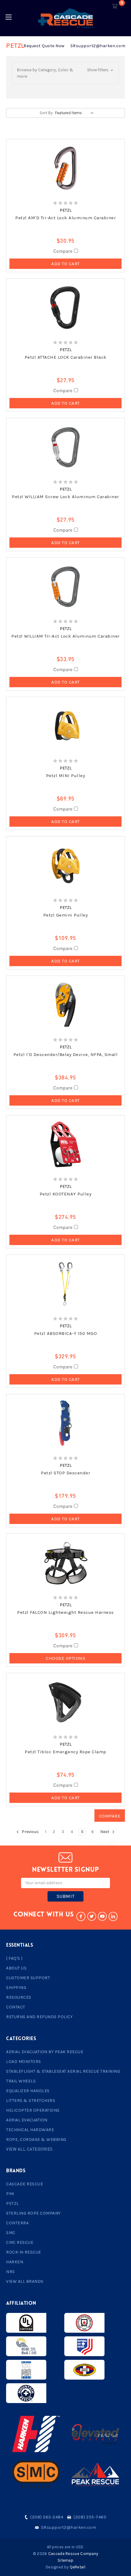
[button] (65, 73)
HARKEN (15, 2262)
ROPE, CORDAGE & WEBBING (36, 2140)
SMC (11, 2233)
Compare (64, 251)
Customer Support (28, 1978)
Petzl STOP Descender (65, 1473)
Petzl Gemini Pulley (66, 915)
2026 (42, 2554)
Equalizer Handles (28, 2091)
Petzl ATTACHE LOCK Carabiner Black (66, 357)
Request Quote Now (44, 46)
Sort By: (46, 113)
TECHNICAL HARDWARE (30, 2130)
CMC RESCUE (20, 2242)
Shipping (16, 1988)
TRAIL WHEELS (21, 2081)
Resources (19, 1997)
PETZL (12, 2203)
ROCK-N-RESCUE (24, 2252)
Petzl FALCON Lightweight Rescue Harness (65, 1612)
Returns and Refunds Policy (39, 2017)
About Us (16, 1968)
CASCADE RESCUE (25, 2184)
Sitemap (65, 2560)
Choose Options (65, 1658)
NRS (11, 2272)
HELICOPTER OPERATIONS (33, 2110)
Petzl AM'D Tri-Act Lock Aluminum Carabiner (65, 218)
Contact (16, 2007)
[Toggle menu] (8, 17)
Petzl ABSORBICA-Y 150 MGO (66, 1333)
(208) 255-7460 (90, 2517)
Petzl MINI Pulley (66, 776)
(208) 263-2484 (47, 2517)
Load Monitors (24, 2062)
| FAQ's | (14, 1958)
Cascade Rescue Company (73, 2554)
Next (105, 1832)
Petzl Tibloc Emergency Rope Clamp (65, 1752)
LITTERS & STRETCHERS (31, 2101)
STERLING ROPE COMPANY (33, 2213)
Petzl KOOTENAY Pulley (66, 1194)
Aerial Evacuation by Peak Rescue (45, 2052)
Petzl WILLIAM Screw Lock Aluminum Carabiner (65, 497)
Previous (30, 1832)
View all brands (25, 2281)
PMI (10, 2194)
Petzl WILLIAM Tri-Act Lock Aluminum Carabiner (65, 636)
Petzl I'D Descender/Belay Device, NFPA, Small (66, 1054)
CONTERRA (17, 2223)
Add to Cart (65, 264)
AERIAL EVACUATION (27, 2120)
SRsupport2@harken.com (98, 46)
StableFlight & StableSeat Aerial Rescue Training (63, 2071)
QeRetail (78, 2567)
